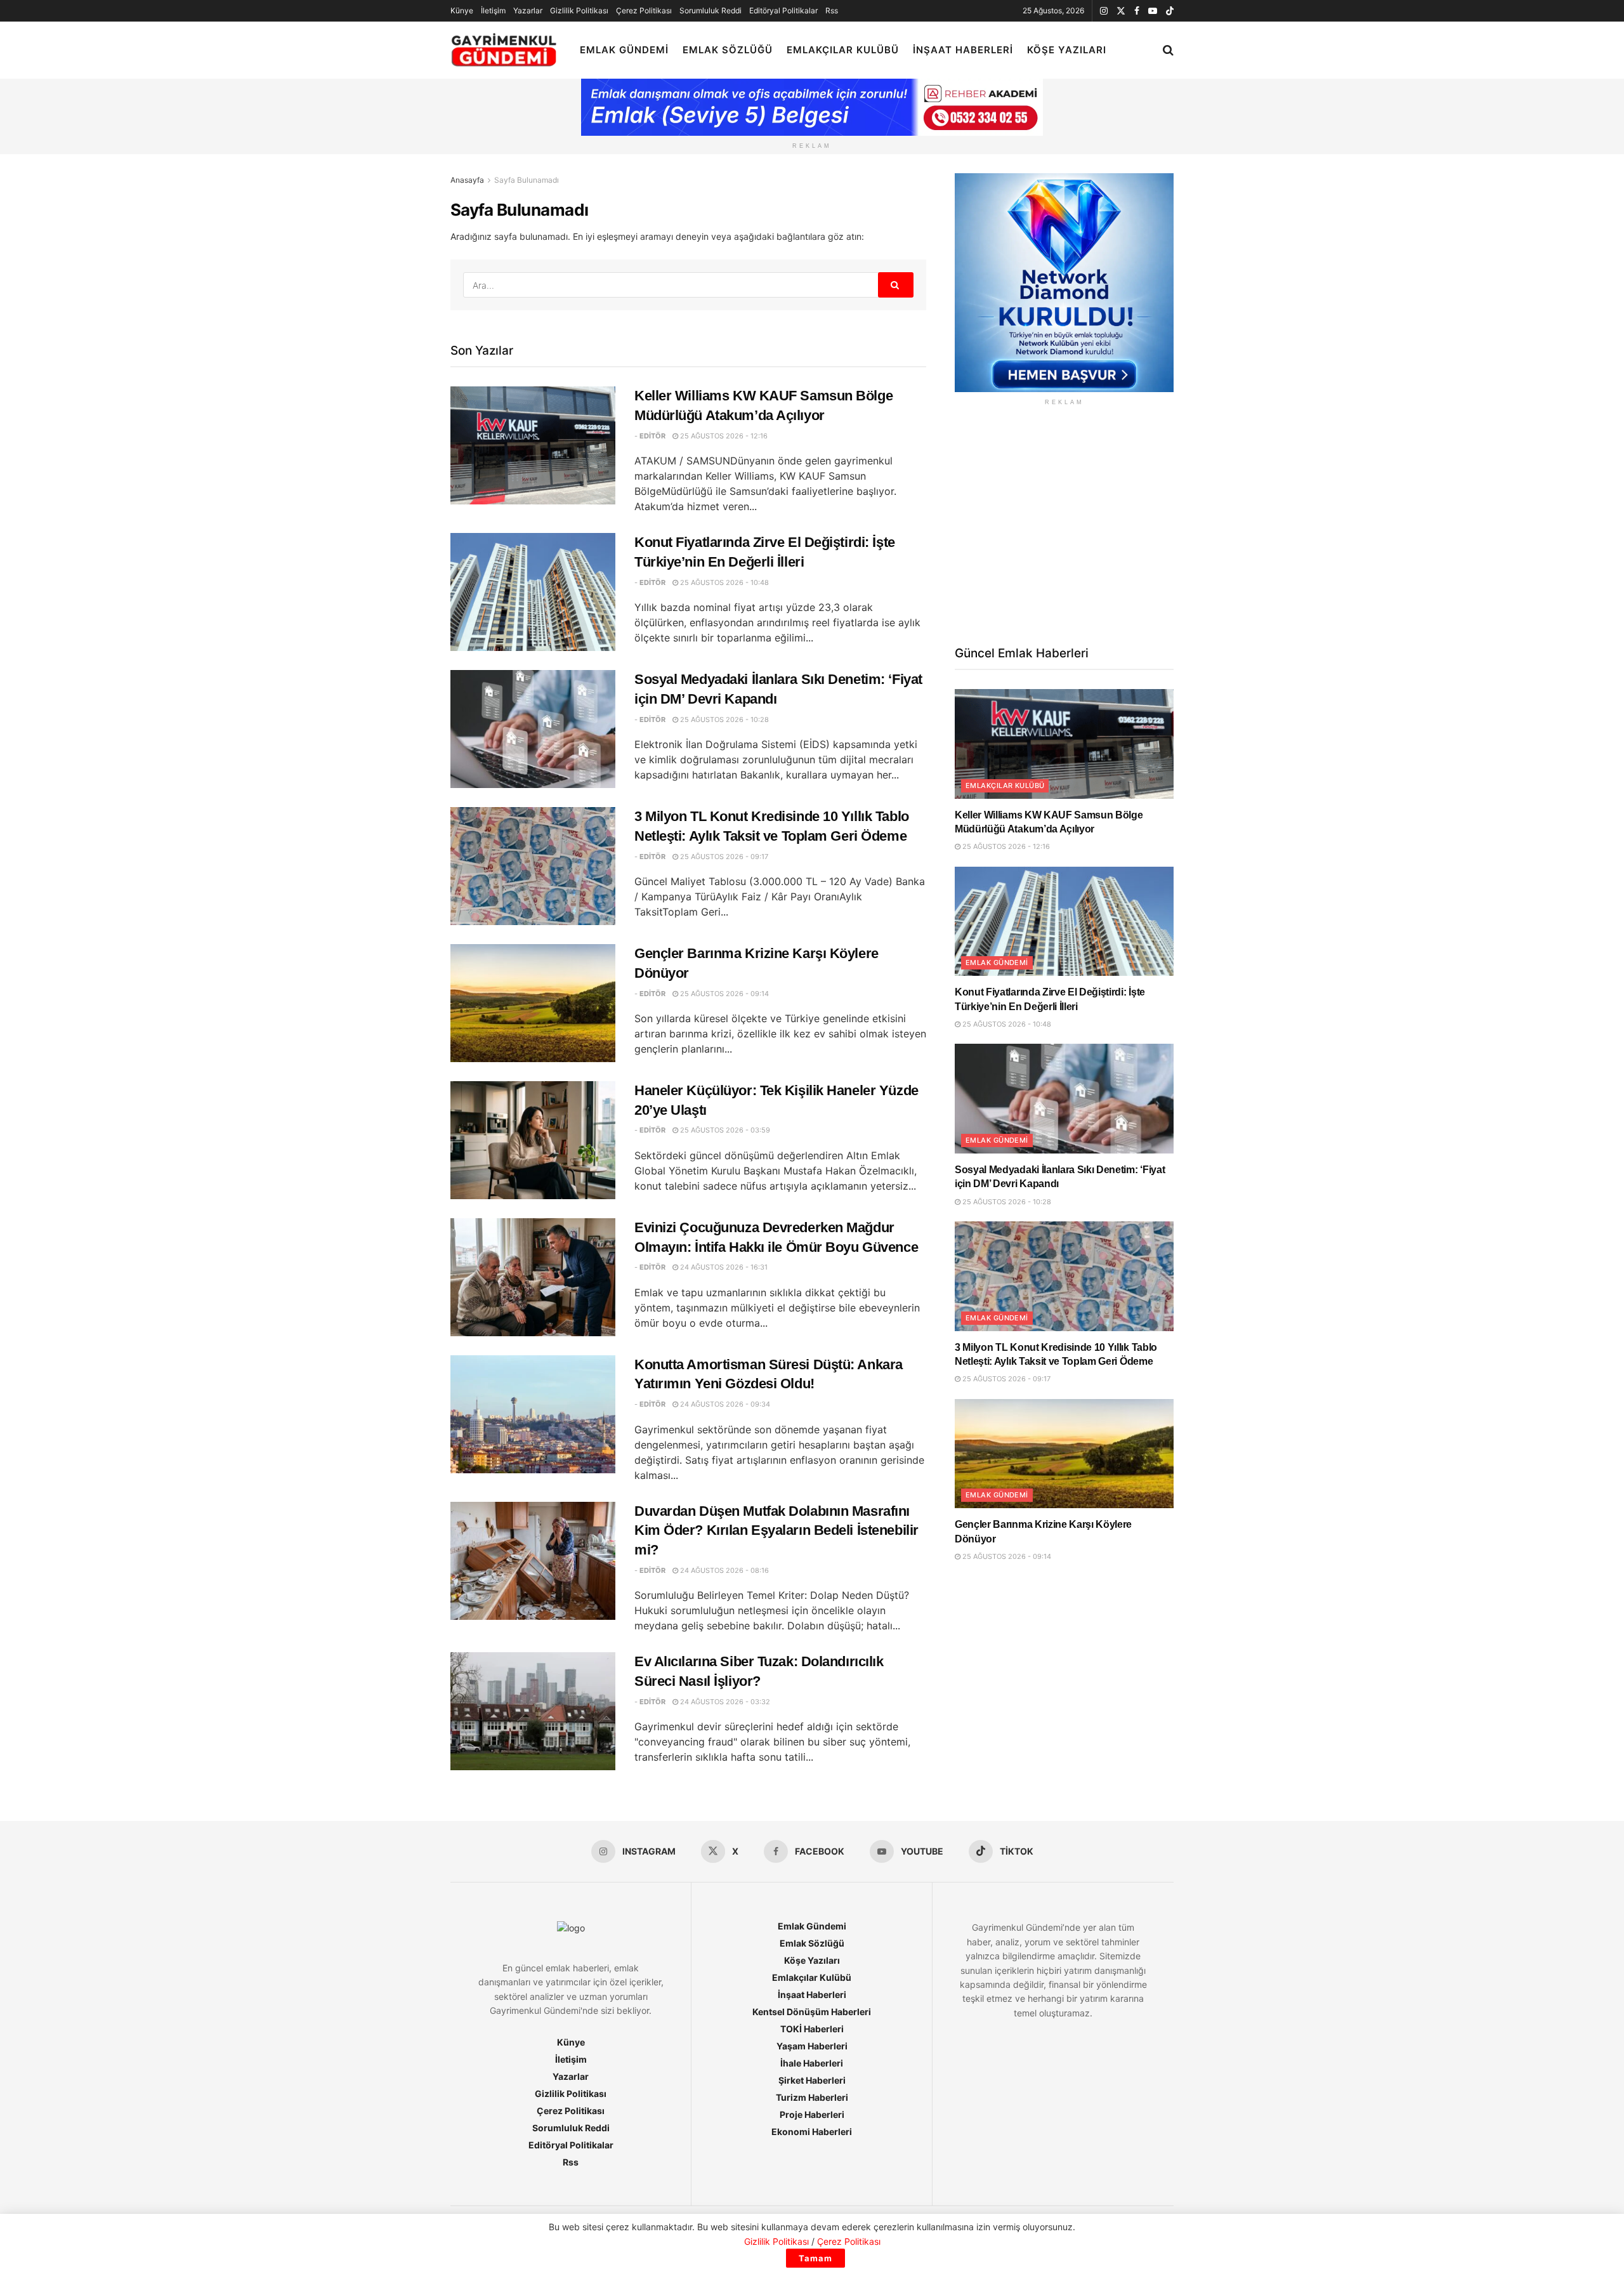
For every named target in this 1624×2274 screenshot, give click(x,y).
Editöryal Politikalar (783, 10)
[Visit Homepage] (504, 50)
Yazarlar (528, 10)
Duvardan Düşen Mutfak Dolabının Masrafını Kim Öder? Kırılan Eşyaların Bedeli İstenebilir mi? (776, 1531)
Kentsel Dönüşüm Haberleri (812, 2012)
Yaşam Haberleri (812, 2046)
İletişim (493, 10)
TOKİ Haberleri (812, 2029)
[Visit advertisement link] (1064, 283)
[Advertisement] (1064, 524)
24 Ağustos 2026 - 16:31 (723, 1267)
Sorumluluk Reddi (710, 10)
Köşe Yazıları (1067, 50)
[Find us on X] (1121, 11)
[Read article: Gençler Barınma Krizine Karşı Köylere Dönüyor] (533, 1003)
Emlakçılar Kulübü (843, 50)
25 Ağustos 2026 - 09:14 (724, 994)
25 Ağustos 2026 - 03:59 (724, 1130)
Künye (462, 10)
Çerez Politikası (644, 10)
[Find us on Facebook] (1137, 11)
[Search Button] (1168, 50)
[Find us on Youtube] (1153, 11)
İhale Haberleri (812, 2063)
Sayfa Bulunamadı (527, 180)
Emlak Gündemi (624, 50)
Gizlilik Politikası (579, 10)
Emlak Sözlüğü (728, 50)
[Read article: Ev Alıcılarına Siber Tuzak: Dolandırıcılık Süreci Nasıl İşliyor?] (533, 1711)
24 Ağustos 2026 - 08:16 (724, 1570)
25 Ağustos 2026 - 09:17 (723, 857)
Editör (652, 436)
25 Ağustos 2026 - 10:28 (724, 720)
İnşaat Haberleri (963, 50)
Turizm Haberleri (812, 2097)
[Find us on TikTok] (1170, 11)
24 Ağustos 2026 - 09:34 (724, 1404)
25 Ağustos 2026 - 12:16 (723, 436)
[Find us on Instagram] (1104, 11)
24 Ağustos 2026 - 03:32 (724, 1702)
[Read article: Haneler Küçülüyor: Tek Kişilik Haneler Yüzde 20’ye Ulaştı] (533, 1140)
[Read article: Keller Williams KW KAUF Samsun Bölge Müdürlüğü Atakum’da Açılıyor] (533, 445)
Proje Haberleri (812, 2114)
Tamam (815, 2258)
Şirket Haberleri (812, 2080)
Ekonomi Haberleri (812, 2132)
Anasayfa (467, 180)
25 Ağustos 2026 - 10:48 (724, 582)
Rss (832, 10)
